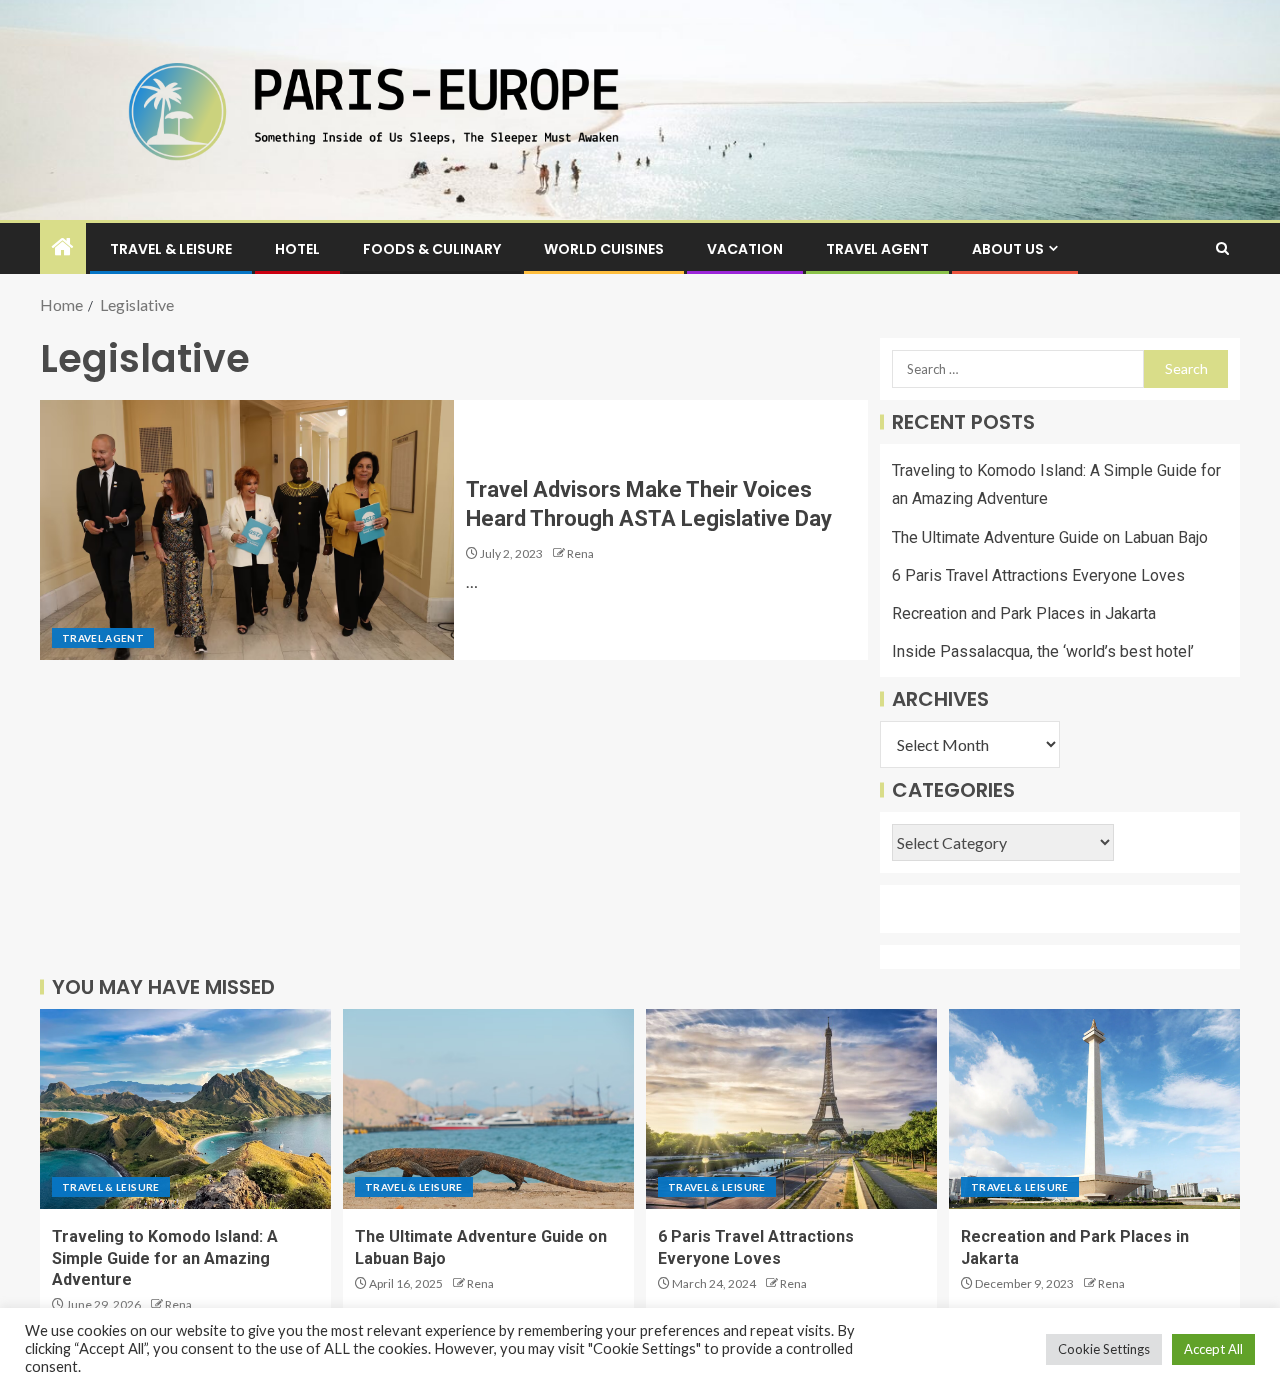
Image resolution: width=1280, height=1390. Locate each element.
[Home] (63, 247)
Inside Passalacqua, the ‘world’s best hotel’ (1043, 651)
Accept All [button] (1213, 1349)
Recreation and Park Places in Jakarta (1024, 613)
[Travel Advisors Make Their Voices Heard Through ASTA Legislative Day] (247, 530)
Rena (580, 553)
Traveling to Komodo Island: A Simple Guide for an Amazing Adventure (165, 1258)
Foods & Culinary (432, 249)
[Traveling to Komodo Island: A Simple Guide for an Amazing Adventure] (185, 1109)
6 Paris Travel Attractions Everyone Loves (1038, 575)
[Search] (1222, 248)
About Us (1008, 249)
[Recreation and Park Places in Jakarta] (1094, 1109)
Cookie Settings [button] (1104, 1349)
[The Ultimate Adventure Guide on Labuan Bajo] (488, 1109)
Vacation (745, 249)
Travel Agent (877, 249)
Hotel (297, 249)
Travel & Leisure (171, 249)
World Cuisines (604, 249)
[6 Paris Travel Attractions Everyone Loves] (791, 1109)
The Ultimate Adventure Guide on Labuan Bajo (1050, 537)
